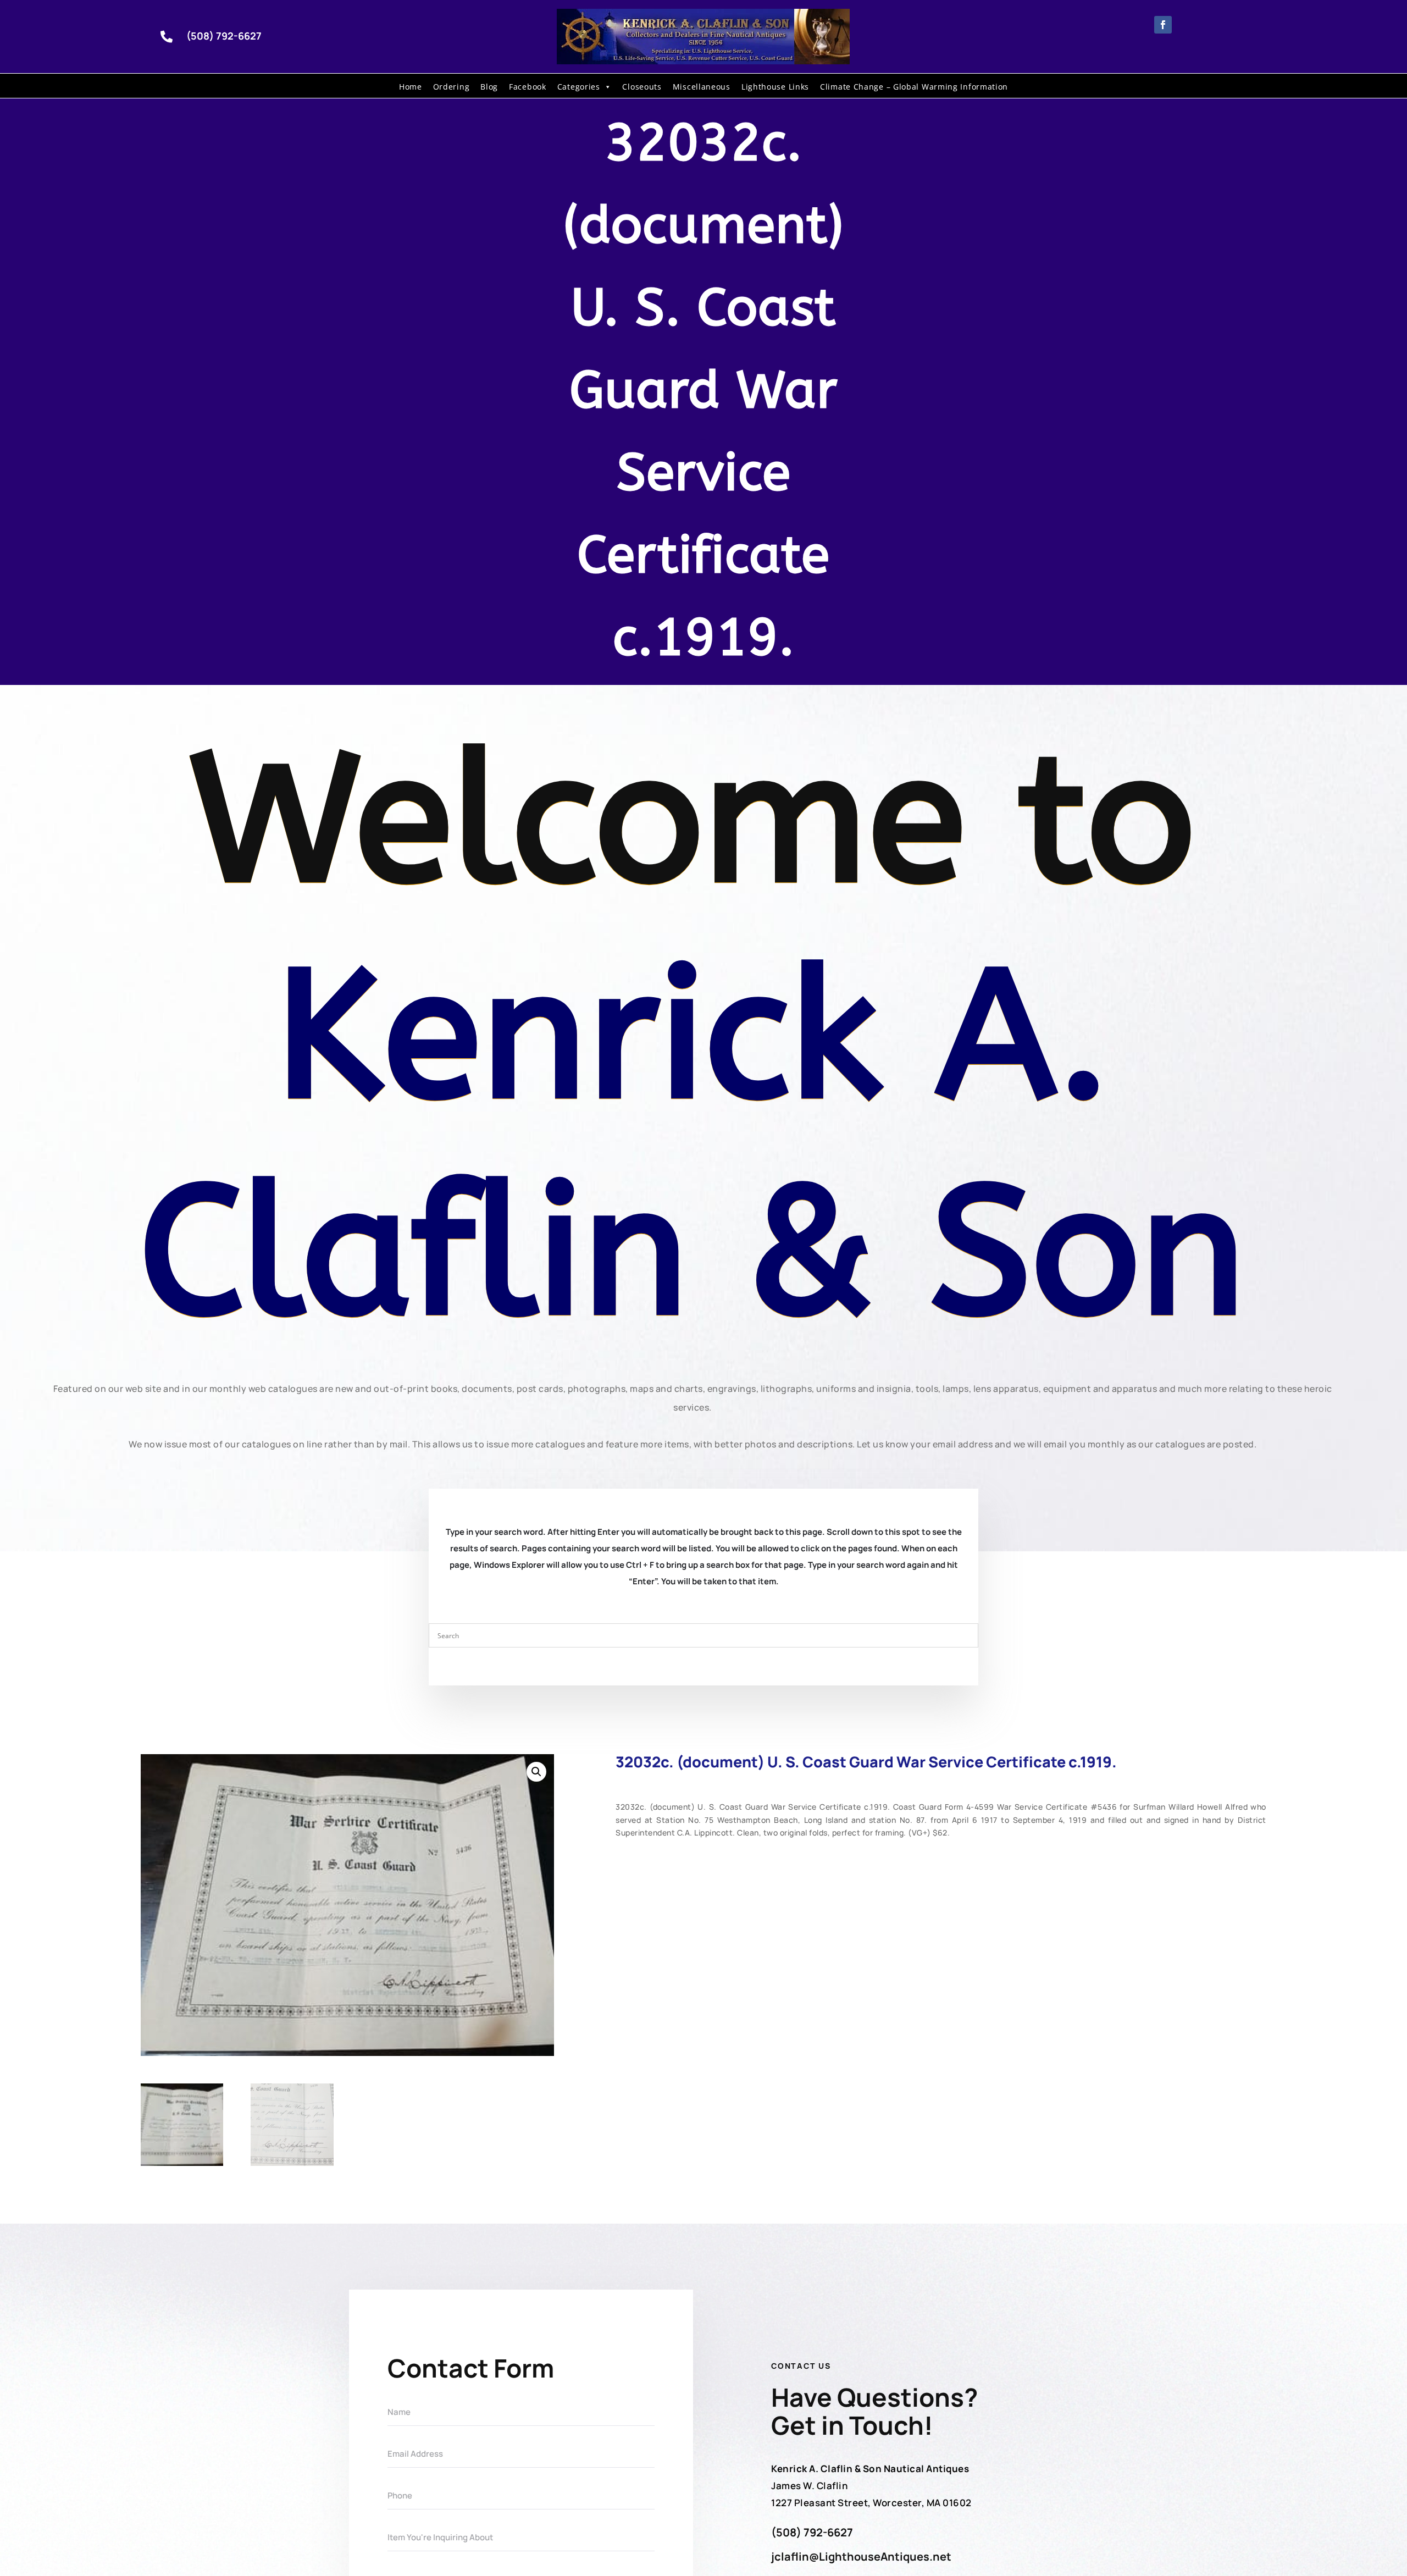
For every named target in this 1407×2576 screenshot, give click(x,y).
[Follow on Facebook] (1163, 25)
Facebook (528, 87)
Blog (489, 87)
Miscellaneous (702, 87)
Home (411, 87)
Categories (579, 87)
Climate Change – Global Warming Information (914, 87)
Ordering (452, 87)
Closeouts (642, 87)
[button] (536, 1772)
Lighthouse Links (775, 87)
